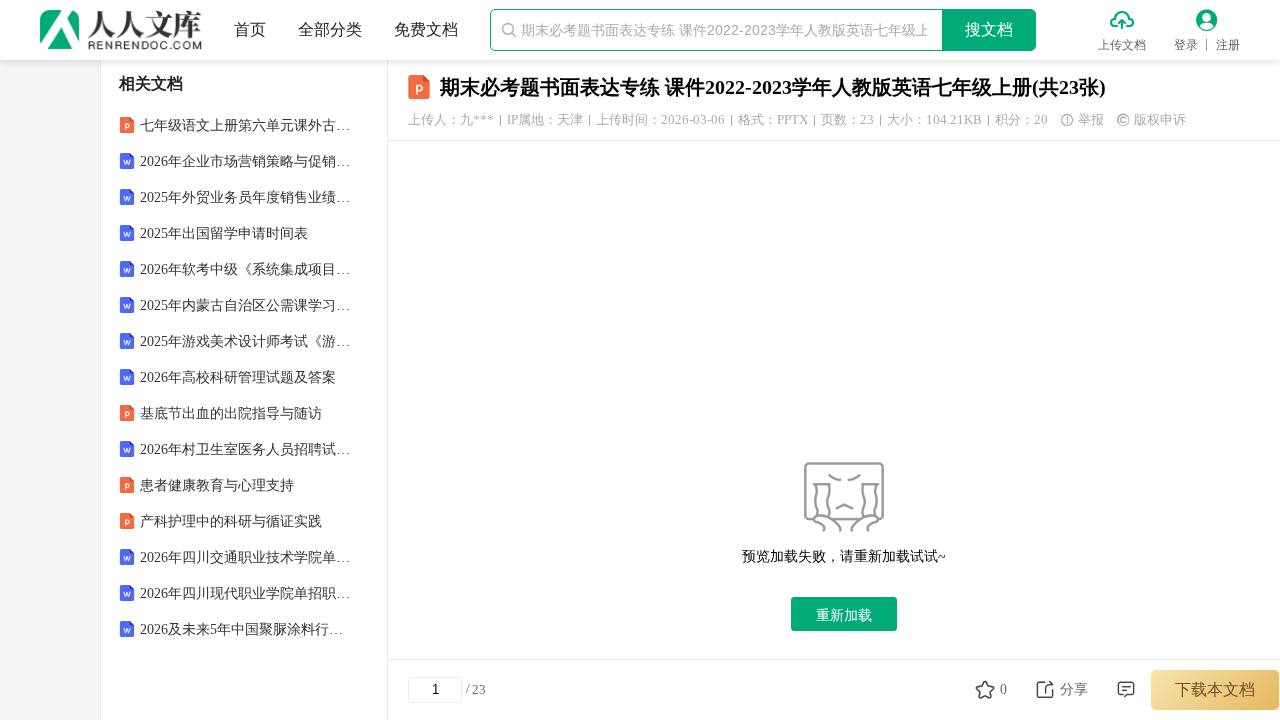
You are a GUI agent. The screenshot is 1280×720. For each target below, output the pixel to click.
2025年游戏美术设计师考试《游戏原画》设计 (246, 341)
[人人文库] (121, 30)
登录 (1186, 45)
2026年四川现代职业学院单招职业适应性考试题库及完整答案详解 (246, 593)
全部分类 (330, 29)
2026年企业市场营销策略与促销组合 (246, 161)
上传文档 (1122, 45)
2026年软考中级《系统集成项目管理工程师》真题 (246, 269)
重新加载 (844, 615)
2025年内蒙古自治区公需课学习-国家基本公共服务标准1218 (246, 305)
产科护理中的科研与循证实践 (231, 521)
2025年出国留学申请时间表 (224, 233)
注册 (1228, 45)
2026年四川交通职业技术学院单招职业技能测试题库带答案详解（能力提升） (246, 557)
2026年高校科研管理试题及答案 (238, 377)
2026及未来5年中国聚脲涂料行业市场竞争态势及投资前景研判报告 (246, 629)
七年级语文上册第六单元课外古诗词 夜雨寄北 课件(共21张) (246, 125)
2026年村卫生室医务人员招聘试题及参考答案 (246, 449)
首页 (250, 29)
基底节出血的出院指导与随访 (231, 413)
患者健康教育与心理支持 (217, 485)
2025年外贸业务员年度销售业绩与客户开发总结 (246, 197)
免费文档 (426, 29)
